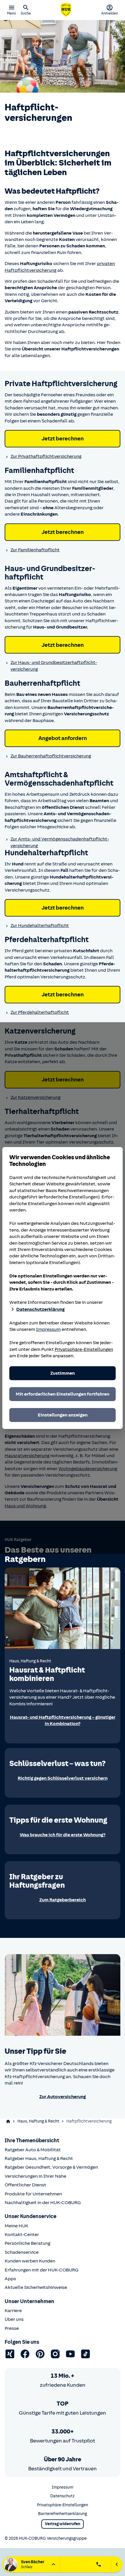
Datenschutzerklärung (40, 1309)
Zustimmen (63, 1373)
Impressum (48, 1329)
